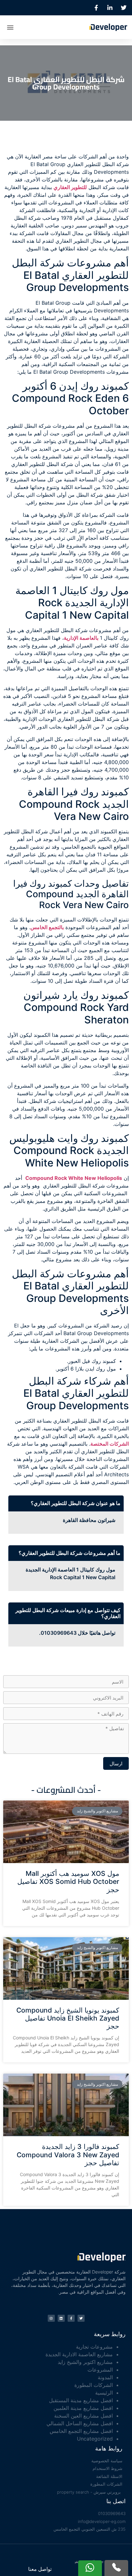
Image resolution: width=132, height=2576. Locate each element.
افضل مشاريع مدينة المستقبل (81, 2400)
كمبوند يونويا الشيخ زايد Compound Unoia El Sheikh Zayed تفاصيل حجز (68, 2018)
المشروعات (100, 2370)
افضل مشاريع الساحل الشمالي (80, 2423)
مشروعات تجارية (94, 2347)
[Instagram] (51, 2318)
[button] (10, 27)
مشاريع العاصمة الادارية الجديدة (79, 2354)
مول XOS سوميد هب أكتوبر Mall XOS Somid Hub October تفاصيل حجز (68, 1881)
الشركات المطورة (94, 2385)
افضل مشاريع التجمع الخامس (81, 2431)
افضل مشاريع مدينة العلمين (83, 2408)
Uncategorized (95, 2439)
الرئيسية (104, 2393)
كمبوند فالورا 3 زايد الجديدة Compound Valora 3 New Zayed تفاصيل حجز (68, 2155)
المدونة (105, 2377)
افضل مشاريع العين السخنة (83, 2416)
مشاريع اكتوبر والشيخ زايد (85, 2362)
